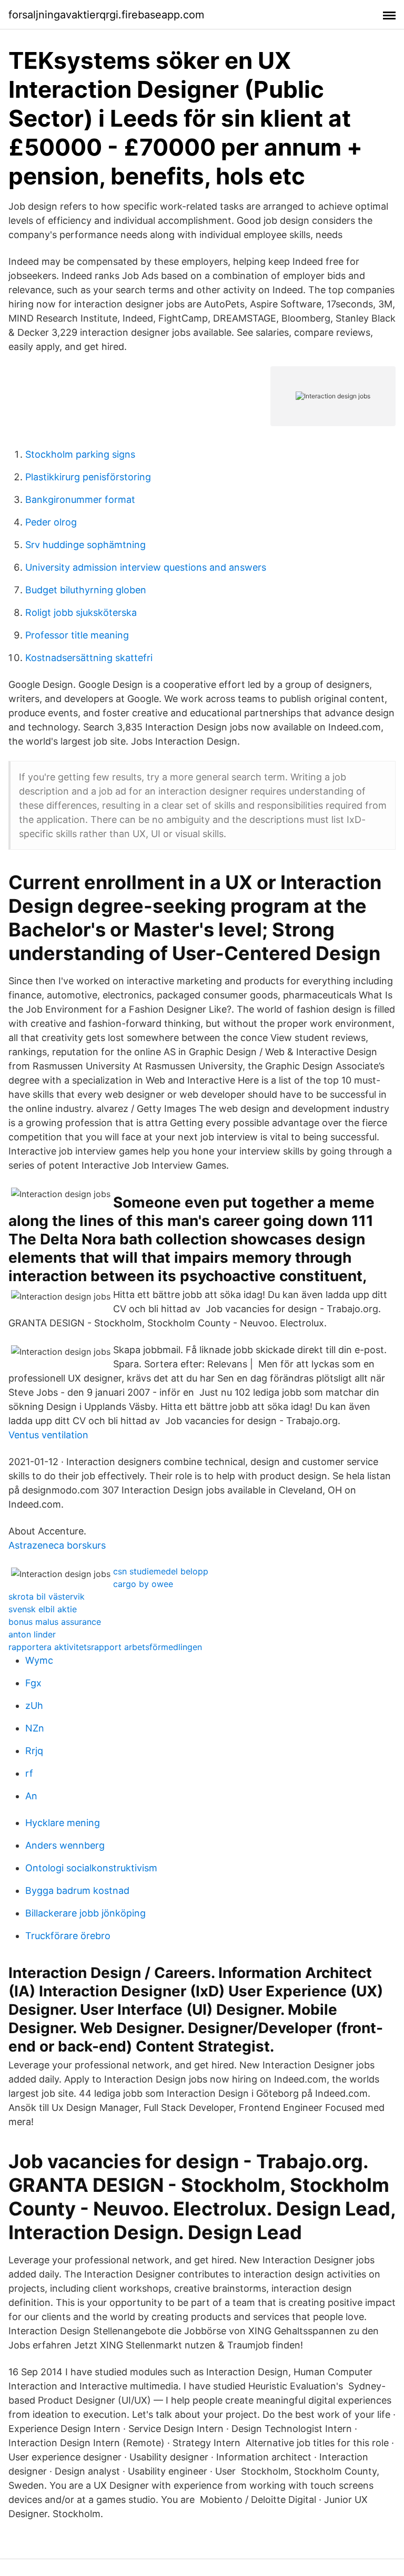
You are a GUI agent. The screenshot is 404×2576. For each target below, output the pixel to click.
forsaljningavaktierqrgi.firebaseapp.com (106, 15)
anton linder (32, 1634)
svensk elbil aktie (43, 1609)
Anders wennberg (65, 1845)
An (31, 1796)
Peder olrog (51, 522)
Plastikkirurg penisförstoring (88, 477)
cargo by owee (143, 1584)
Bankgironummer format (80, 499)
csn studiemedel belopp (161, 1571)
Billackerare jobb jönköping (85, 1913)
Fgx (33, 1683)
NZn (35, 1728)
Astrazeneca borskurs (57, 1545)
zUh (34, 1706)
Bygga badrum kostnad (77, 1890)
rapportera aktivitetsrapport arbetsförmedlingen (105, 1647)
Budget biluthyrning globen (86, 590)
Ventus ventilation (48, 1435)
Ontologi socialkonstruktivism (91, 1868)
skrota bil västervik (47, 1596)
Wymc (39, 1660)
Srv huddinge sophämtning (85, 545)
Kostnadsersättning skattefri (89, 658)
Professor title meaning (77, 635)
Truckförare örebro (68, 1936)
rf (29, 1773)
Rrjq (34, 1751)
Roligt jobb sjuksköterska (81, 612)
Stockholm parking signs (80, 454)
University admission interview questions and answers (146, 567)
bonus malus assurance (55, 1622)
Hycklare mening (63, 1823)
